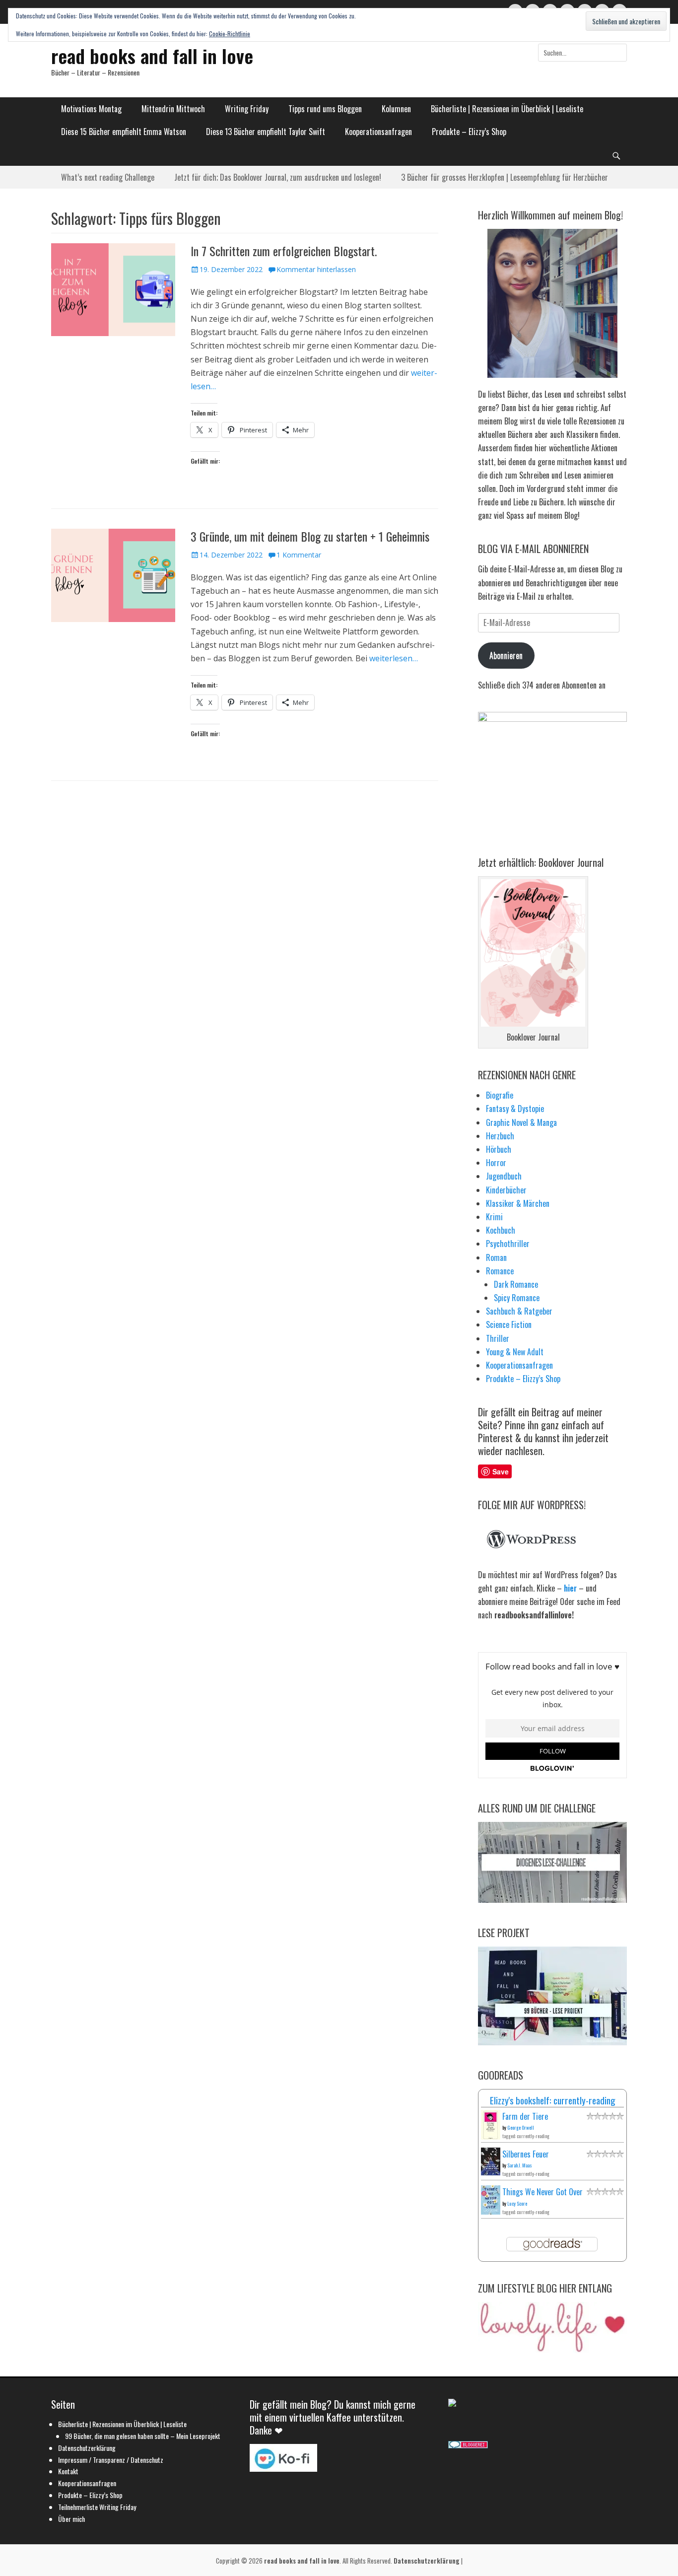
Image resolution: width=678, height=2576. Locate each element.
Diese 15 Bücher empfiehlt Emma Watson (124, 132)
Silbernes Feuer (526, 2154)
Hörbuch (499, 1149)
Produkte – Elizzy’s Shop (469, 132)
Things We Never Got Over (542, 2192)
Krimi (494, 1217)
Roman (496, 1257)
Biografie (500, 1095)
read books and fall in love (152, 56)
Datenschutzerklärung (87, 2448)
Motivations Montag (91, 109)
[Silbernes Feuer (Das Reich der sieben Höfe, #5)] (491, 2172)
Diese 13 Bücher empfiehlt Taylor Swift (266, 132)
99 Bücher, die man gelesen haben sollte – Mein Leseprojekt (143, 2436)
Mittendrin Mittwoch (173, 109)
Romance (500, 1271)
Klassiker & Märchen (518, 1203)
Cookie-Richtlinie (230, 34)
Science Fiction (509, 1324)
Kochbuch (501, 1230)
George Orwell (521, 2127)
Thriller (498, 1338)
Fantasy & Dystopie (515, 1109)
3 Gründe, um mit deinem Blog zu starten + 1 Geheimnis (310, 536)
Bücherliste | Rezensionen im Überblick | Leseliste (507, 109)
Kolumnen (396, 109)
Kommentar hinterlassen (316, 269)
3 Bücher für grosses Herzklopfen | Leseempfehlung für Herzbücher (505, 177)
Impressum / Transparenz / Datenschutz (111, 2460)
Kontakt (68, 2471)
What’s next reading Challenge (108, 177)
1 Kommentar (299, 555)
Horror (496, 1163)
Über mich (71, 2519)
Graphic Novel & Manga (521, 1122)
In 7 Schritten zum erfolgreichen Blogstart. (284, 251)
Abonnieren (506, 655)
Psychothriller (508, 1244)
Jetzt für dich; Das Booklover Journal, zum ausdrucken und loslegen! (278, 177)
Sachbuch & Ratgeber (519, 1311)
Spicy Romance (517, 1298)
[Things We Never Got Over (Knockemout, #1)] (491, 2211)
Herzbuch (500, 1136)
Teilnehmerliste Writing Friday (97, 2507)
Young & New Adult (515, 1352)
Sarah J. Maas (520, 2165)
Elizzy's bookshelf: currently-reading (553, 2100)
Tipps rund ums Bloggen (325, 109)
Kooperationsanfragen (378, 132)
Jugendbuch (504, 1176)
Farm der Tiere (525, 2116)
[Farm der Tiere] (491, 2137)
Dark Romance (516, 1284)
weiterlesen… (394, 658)
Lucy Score (517, 2203)
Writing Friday (247, 109)
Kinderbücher (506, 1190)
